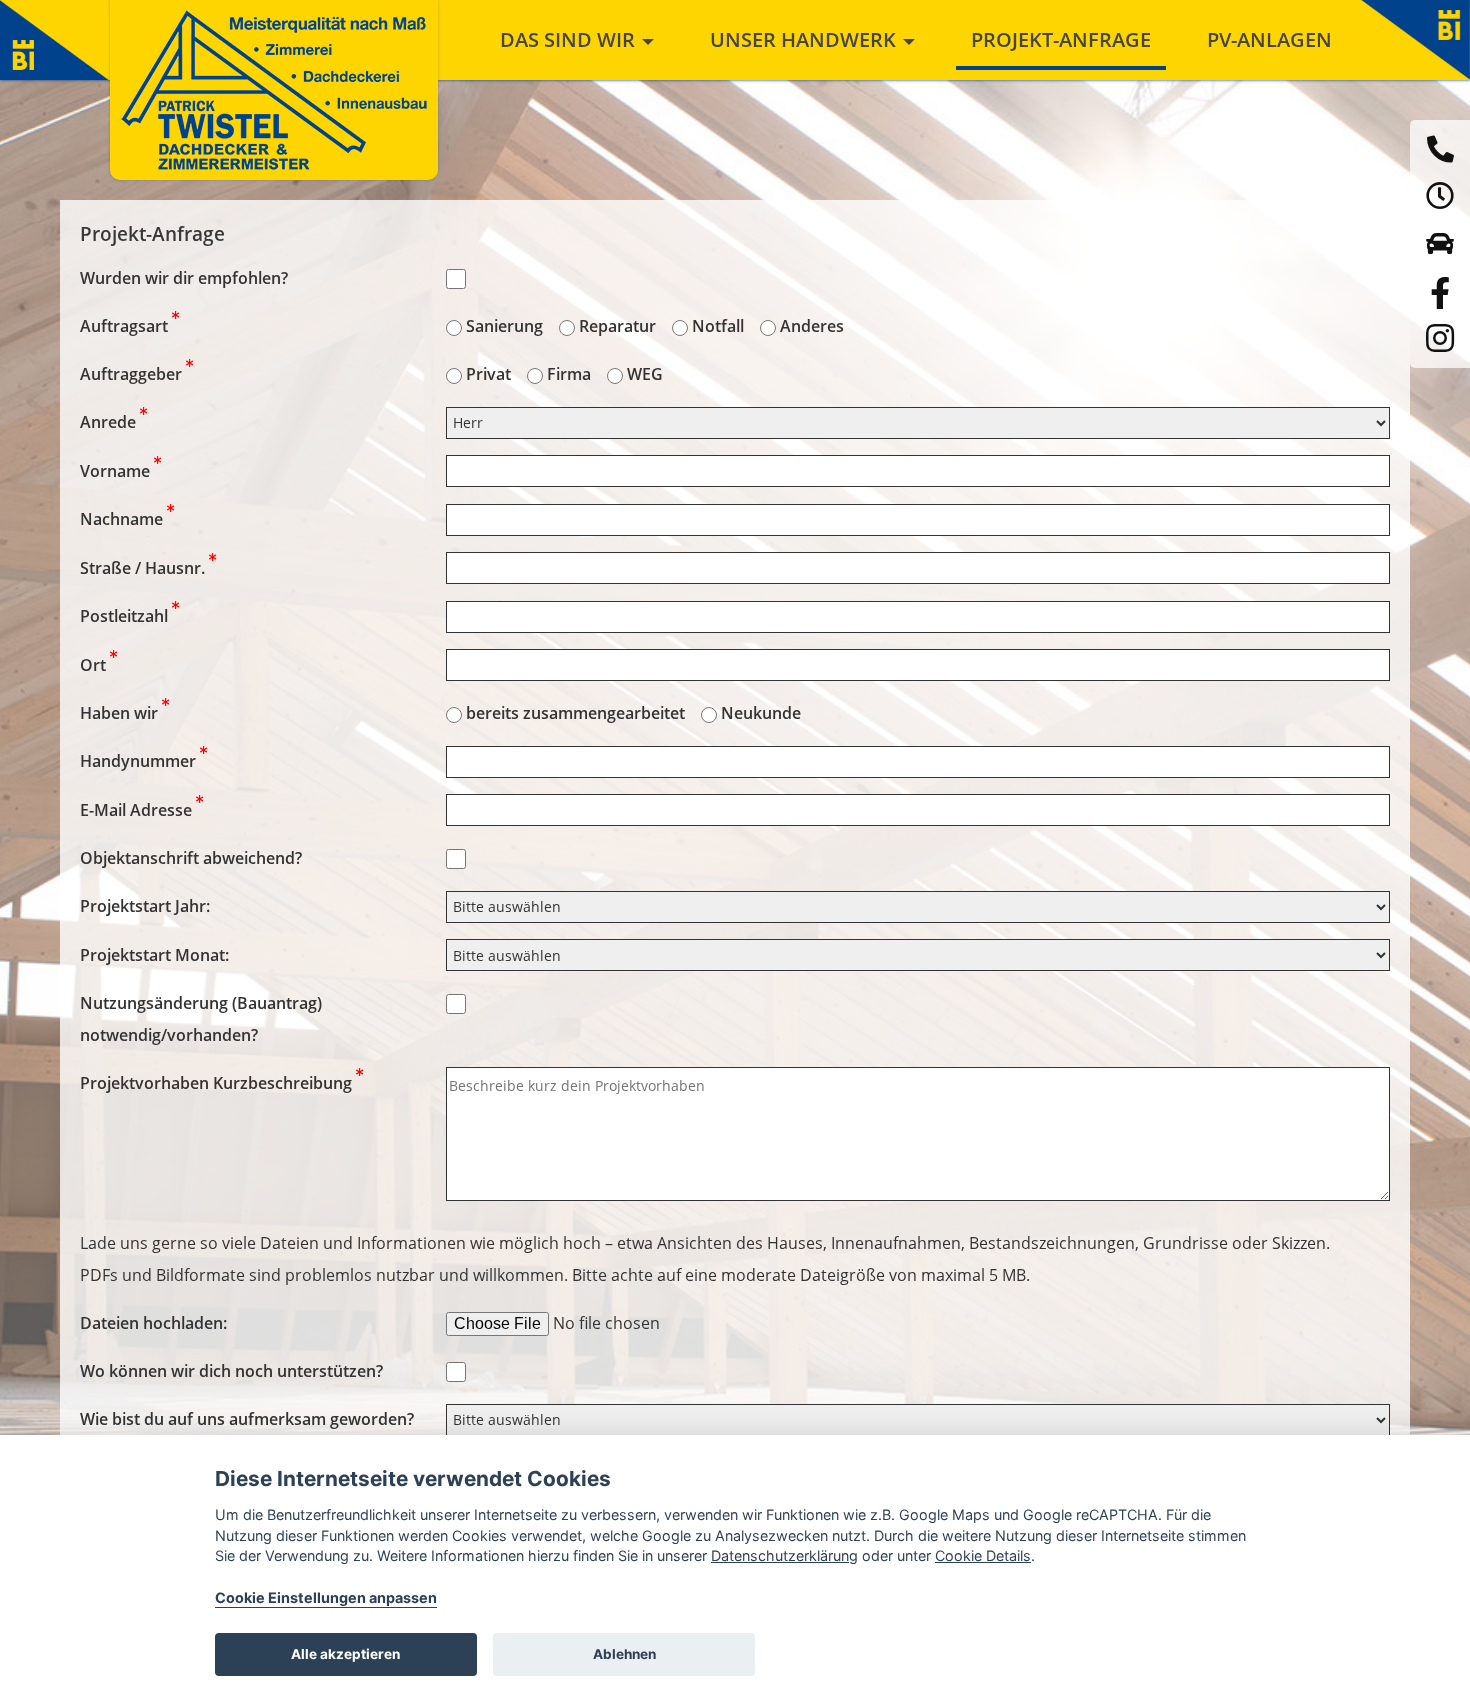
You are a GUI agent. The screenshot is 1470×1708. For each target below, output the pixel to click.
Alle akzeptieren (345, 1654)
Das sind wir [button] (570, 39)
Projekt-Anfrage (1061, 39)
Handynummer (140, 761)
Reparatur (617, 326)
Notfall (718, 326)
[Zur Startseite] (274, 90)
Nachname (123, 519)
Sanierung (504, 326)
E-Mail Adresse (138, 810)
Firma (569, 374)
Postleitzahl (126, 616)
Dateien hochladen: (153, 1323)
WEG (645, 374)
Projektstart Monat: (154, 955)
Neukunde (761, 713)
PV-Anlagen (1269, 39)
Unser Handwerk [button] (805, 39)
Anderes (812, 326)
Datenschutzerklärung (784, 1555)
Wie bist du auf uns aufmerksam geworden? (247, 1419)
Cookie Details (983, 1555)
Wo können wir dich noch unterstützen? (231, 1371)
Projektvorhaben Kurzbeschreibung (218, 1083)
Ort (95, 665)
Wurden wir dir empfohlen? (184, 278)
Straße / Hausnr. (144, 568)
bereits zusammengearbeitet (575, 713)
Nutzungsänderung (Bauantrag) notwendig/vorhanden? (201, 1019)
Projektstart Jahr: (145, 906)
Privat (488, 374)
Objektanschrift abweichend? (191, 858)
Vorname (117, 471)
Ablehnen (624, 1654)
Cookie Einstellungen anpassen (326, 1597)
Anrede (110, 422)
